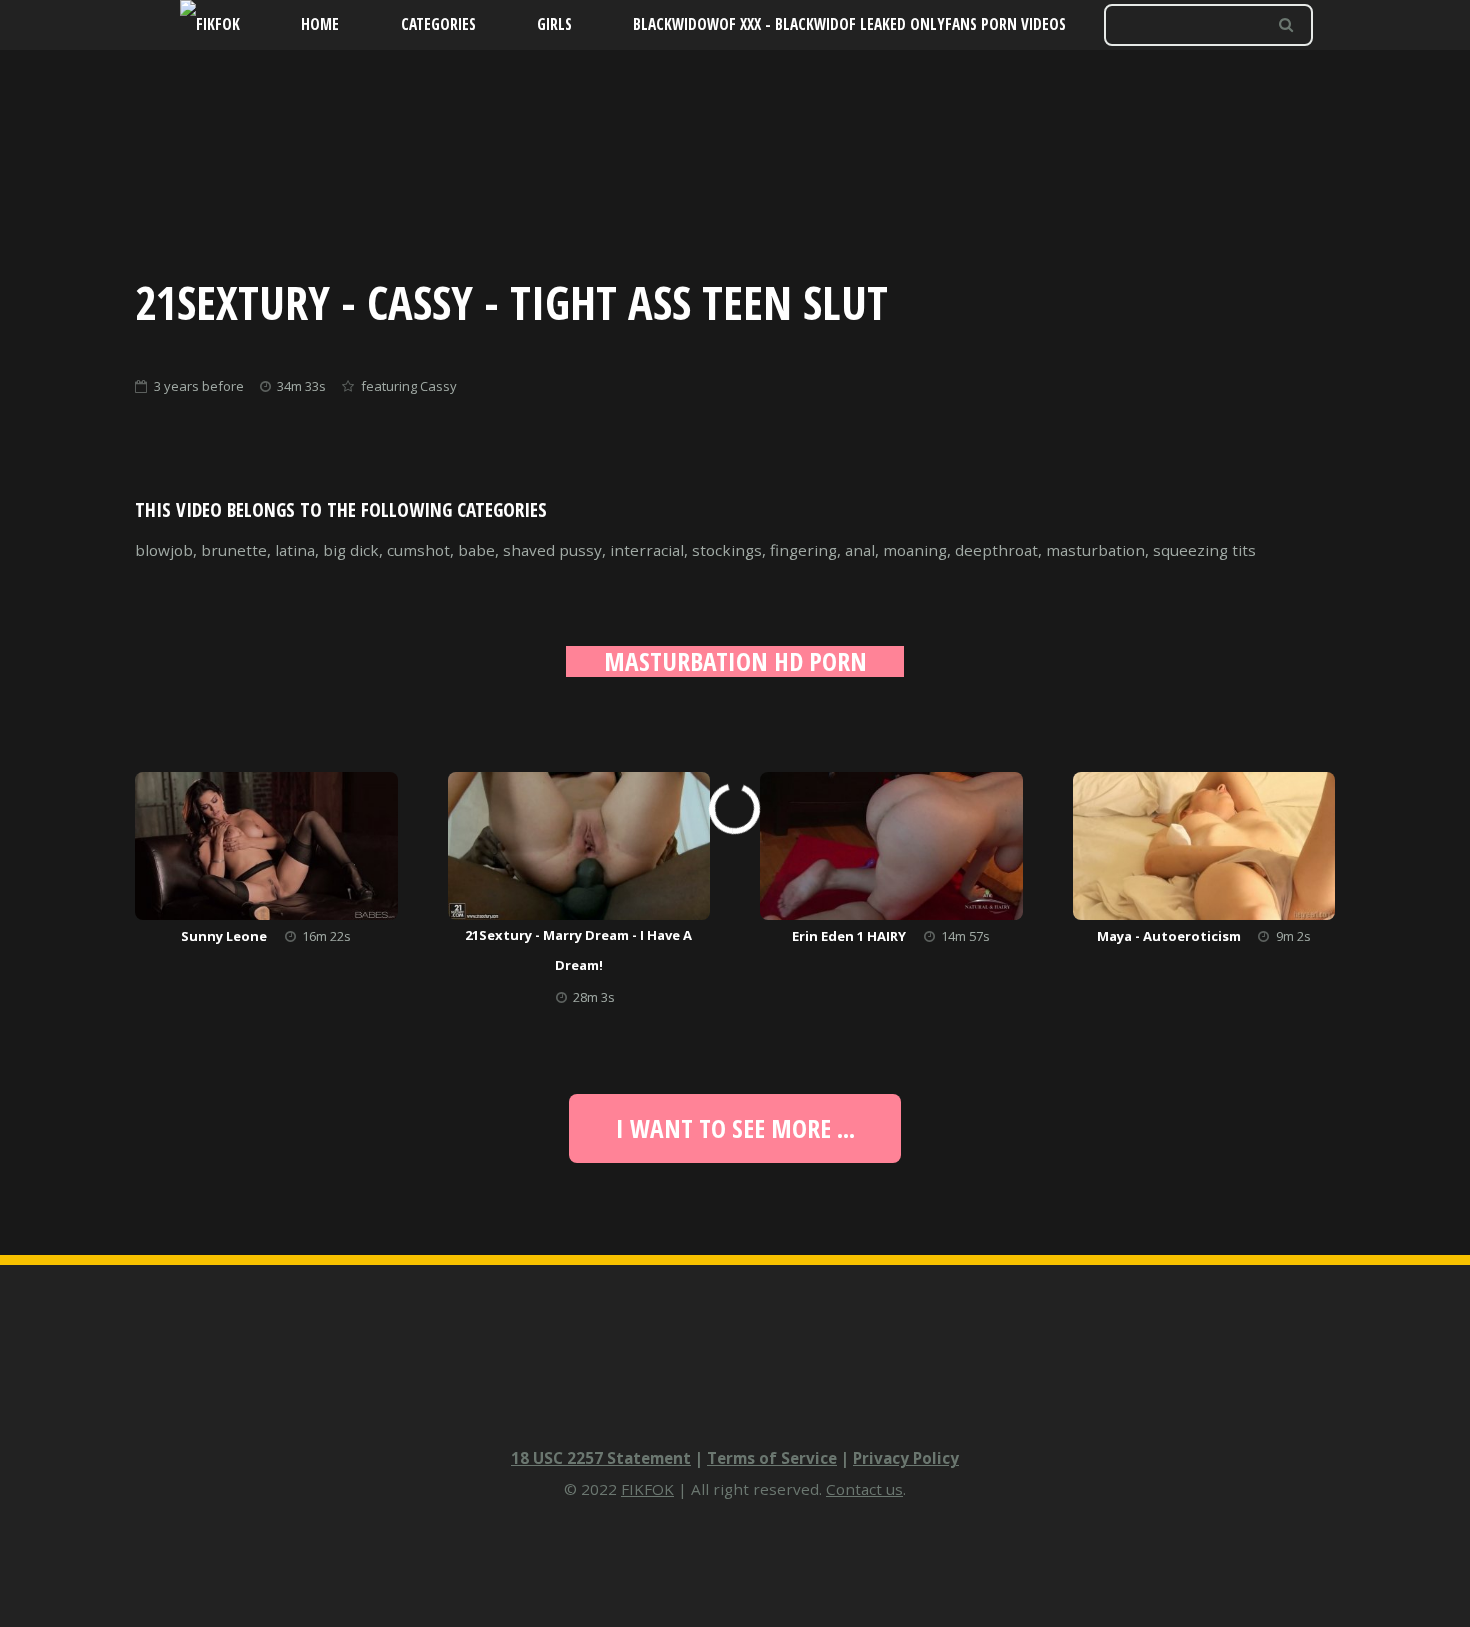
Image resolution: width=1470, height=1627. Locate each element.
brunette (234, 550)
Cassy (438, 386)
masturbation (1095, 550)
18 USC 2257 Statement (601, 1458)
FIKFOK (647, 1489)
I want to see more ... (735, 1128)
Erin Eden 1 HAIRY (849, 936)
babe (476, 550)
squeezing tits (1204, 550)
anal (860, 550)
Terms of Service (772, 1458)
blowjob (164, 550)
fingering (803, 550)
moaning (915, 550)
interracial (647, 550)
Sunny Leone (224, 936)
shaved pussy (552, 550)
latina (295, 550)
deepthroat (996, 550)
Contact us (864, 1489)
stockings (727, 550)
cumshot (418, 550)
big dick (351, 550)
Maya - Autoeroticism (1169, 936)
